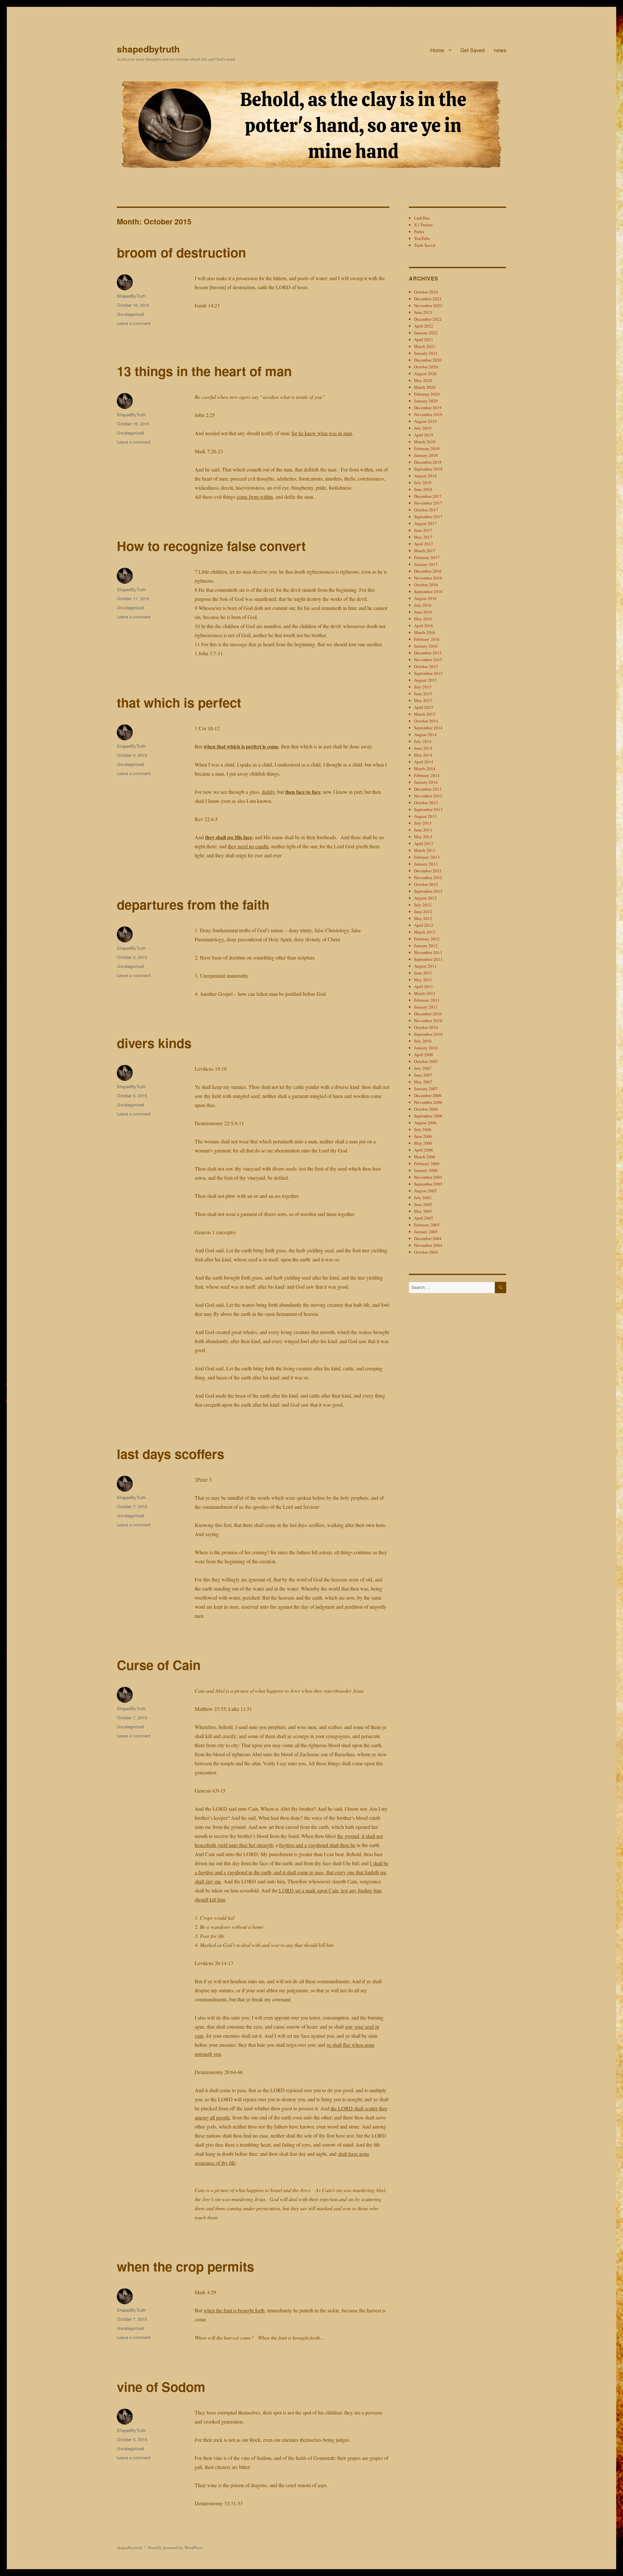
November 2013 (428, 796)
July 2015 (423, 687)
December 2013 (428, 789)
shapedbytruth (148, 49)
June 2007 (423, 1075)
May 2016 (423, 619)
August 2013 (425, 816)
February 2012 (427, 939)
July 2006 (423, 1129)
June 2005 (423, 1204)
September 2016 (428, 591)
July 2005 (423, 1198)
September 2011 (428, 959)
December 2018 (428, 462)
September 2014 (428, 728)
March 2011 (425, 993)
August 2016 (425, 598)
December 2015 (428, 653)
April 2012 (424, 925)
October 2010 (426, 1027)
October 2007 (426, 1061)
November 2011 (428, 952)
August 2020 (425, 374)
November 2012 (428, 877)
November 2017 (428, 503)
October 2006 (426, 1109)
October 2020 (426, 367)
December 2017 (428, 496)
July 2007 (423, 1068)
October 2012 (426, 884)
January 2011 (426, 1007)
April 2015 (424, 707)
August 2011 (425, 966)
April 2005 (424, 1218)
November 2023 (428, 305)
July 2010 (423, 1041)
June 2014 (423, 748)
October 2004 (426, 1252)
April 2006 (424, 1150)
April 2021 (424, 340)
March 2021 (425, 346)
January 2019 (426, 455)
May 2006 (423, 1143)
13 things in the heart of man (204, 371)
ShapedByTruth (131, 296)
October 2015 (426, 666)
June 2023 (423, 312)
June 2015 (423, 694)
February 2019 (427, 448)
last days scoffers (171, 1454)
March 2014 (425, 769)
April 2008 (424, 1055)
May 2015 (423, 700)
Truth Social (425, 245)
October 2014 (426, 721)
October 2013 (426, 803)
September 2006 (428, 1116)
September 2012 (428, 891)
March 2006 (425, 1157)
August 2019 (425, 421)
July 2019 (423, 428)
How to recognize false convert (211, 546)
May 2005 (423, 1211)
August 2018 (425, 476)
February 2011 (427, 1000)
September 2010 (428, 1034)
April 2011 (424, 986)
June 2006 (423, 1136)
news (500, 50)
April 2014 (424, 762)
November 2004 (428, 1245)
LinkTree (422, 218)
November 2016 (428, 578)
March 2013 (425, 850)
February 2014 (427, 775)
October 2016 (426, 585)
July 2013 (423, 823)
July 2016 (423, 605)
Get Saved (473, 50)
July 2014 (423, 741)
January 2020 (426, 401)
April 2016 (424, 626)
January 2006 (426, 1170)
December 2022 (428, 319)
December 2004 (428, 1238)
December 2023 (428, 299)
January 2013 (426, 864)
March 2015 (425, 714)
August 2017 (425, 523)
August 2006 (425, 1123)
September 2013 (428, 809)
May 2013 (423, 837)
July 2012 (423, 905)
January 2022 (426, 333)
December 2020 (428, 360)
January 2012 (426, 946)
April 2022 (424, 326)
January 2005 (426, 1232)
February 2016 (427, 639)
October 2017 (426, 510)
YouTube (422, 238)
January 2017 (426, 564)
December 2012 (428, 871)
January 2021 (426, 353)
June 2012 (423, 912)
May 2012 (423, 918)
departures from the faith (193, 904)
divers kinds (154, 1043)
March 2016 (425, 632)
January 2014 (426, 782)
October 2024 (426, 292)
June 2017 (423, 530)
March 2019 (425, 442)
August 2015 (425, 680)
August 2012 (425, 898)
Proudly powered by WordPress (175, 2547)
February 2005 (427, 1225)
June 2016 (423, 612)
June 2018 (423, 489)
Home (437, 50)
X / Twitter (423, 225)
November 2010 (428, 1020)
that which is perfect (179, 702)
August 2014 (425, 734)
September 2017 (428, 517)
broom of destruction (181, 252)
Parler (419, 232)
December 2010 (428, 1014)
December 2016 (428, 571)
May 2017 (423, 537)
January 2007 (426, 1089)
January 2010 (426, 1048)
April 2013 (424, 843)
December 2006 (428, 1095)
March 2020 (425, 387)
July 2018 (423, 483)
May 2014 (423, 755)
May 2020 (423, 380)
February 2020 (427, 394)
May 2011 (423, 980)
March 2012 (425, 932)
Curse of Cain (159, 1665)
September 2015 (428, 673)
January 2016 (426, 646)
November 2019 (428, 414)
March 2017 (425, 551)
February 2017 (427, 557)
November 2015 (428, 660)
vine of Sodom (161, 2386)
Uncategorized (130, 314)
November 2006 (428, 1102)
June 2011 (423, 973)
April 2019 (424, 435)
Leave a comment (134, 323)
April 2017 (424, 544)
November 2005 (428, 1177)
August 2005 (425, 1191)
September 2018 (428, 469)
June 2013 (423, 830)
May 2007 (423, 1082)
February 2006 (427, 1163)
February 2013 (427, 857)
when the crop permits (185, 2266)
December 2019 (428, 408)
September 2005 (428, 1184)
